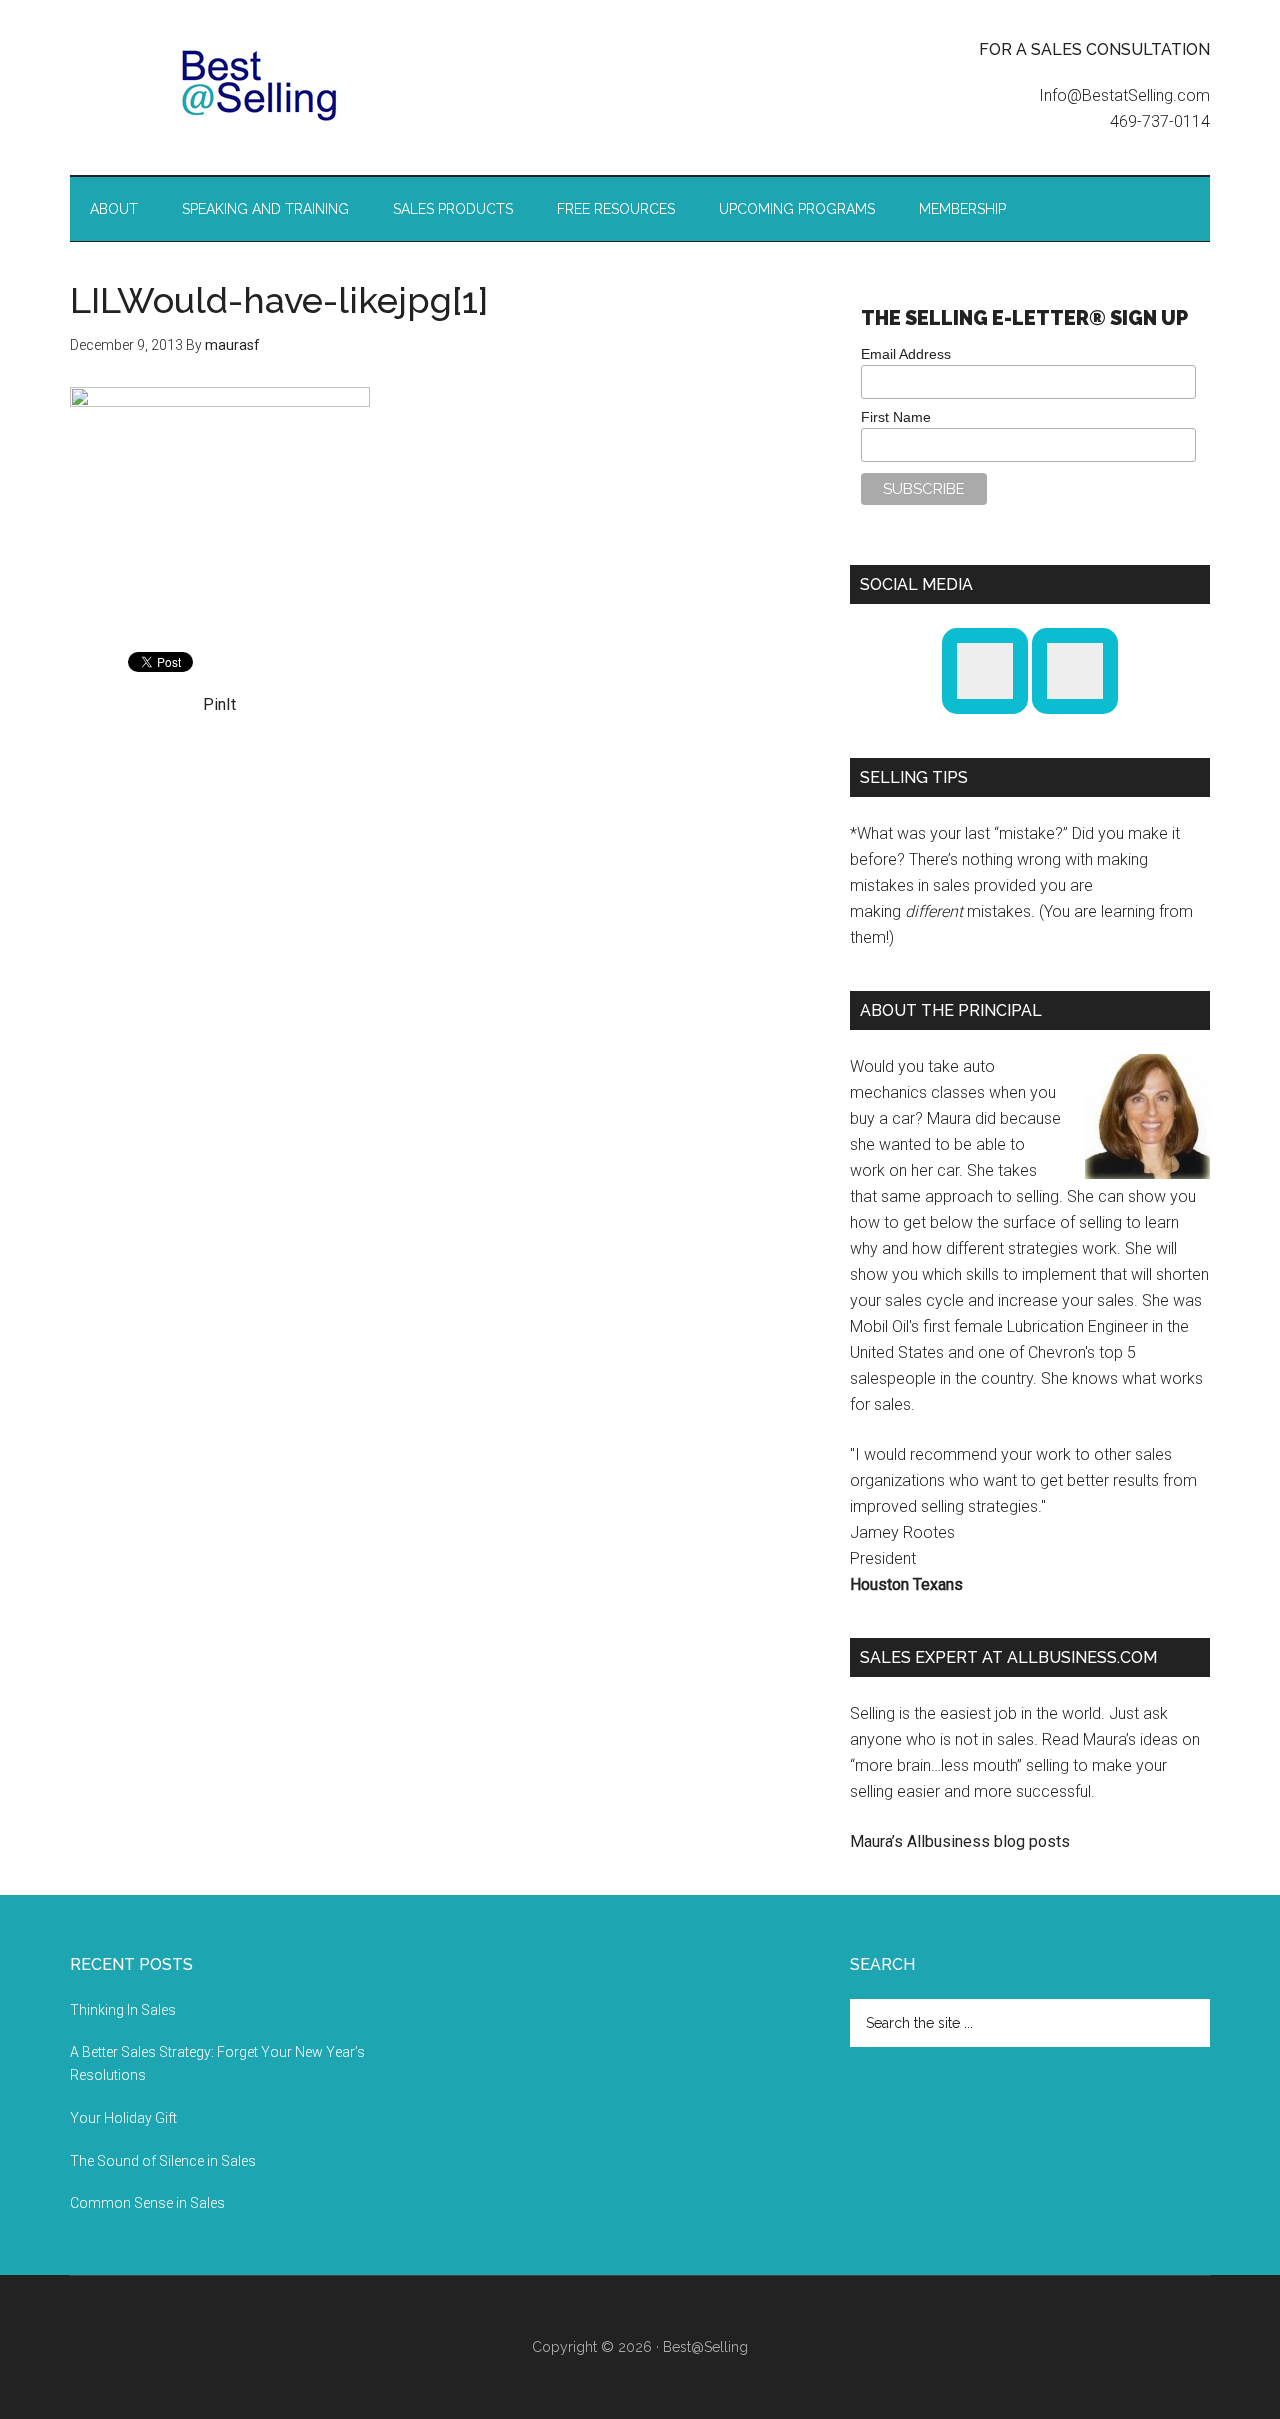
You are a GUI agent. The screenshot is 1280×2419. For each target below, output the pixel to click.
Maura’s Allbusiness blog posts (960, 1841)
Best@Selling (260, 85)
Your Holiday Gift (123, 2118)
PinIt (219, 704)
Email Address (906, 354)
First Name (896, 417)
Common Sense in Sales (147, 2203)
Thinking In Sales (123, 2010)
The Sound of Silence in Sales (163, 2161)
